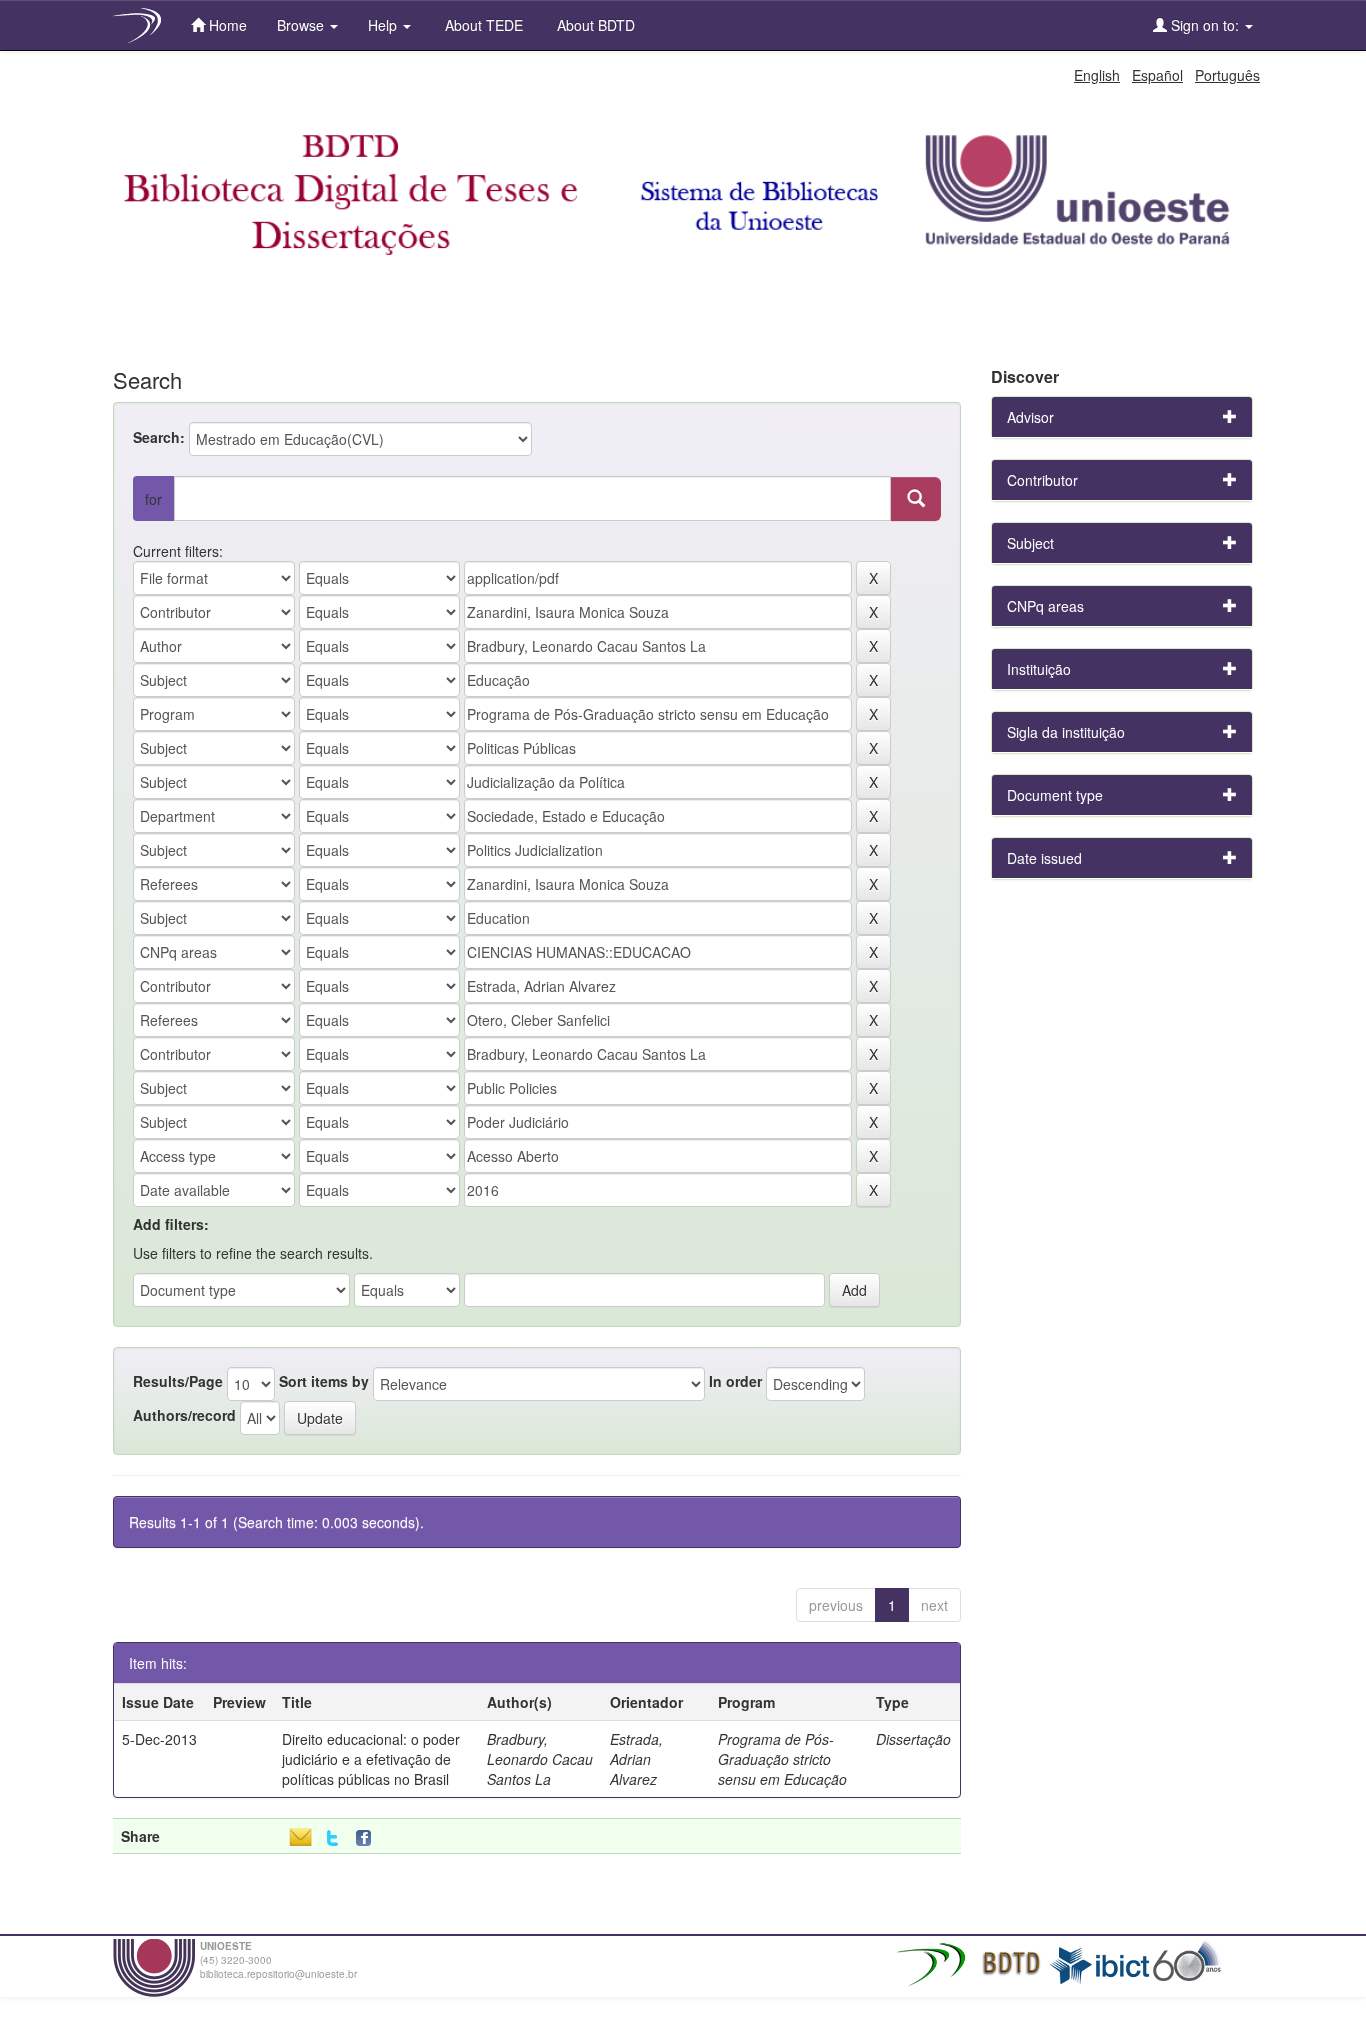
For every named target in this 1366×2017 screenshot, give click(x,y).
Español (1157, 75)
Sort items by (324, 1381)
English (1097, 75)
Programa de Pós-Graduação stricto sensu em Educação (782, 1759)
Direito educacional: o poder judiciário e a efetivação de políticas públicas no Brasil (371, 1759)
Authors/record (184, 1415)
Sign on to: (1205, 25)
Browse (302, 25)
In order (735, 1381)
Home (226, 25)
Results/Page (178, 1381)
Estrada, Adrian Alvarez (636, 1759)
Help (384, 25)
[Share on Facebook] (368, 1838)
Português (1227, 75)
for (153, 499)
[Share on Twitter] (332, 1838)
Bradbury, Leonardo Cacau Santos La (540, 1759)
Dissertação (913, 1739)
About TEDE (482, 25)
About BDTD (594, 25)
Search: (159, 437)
